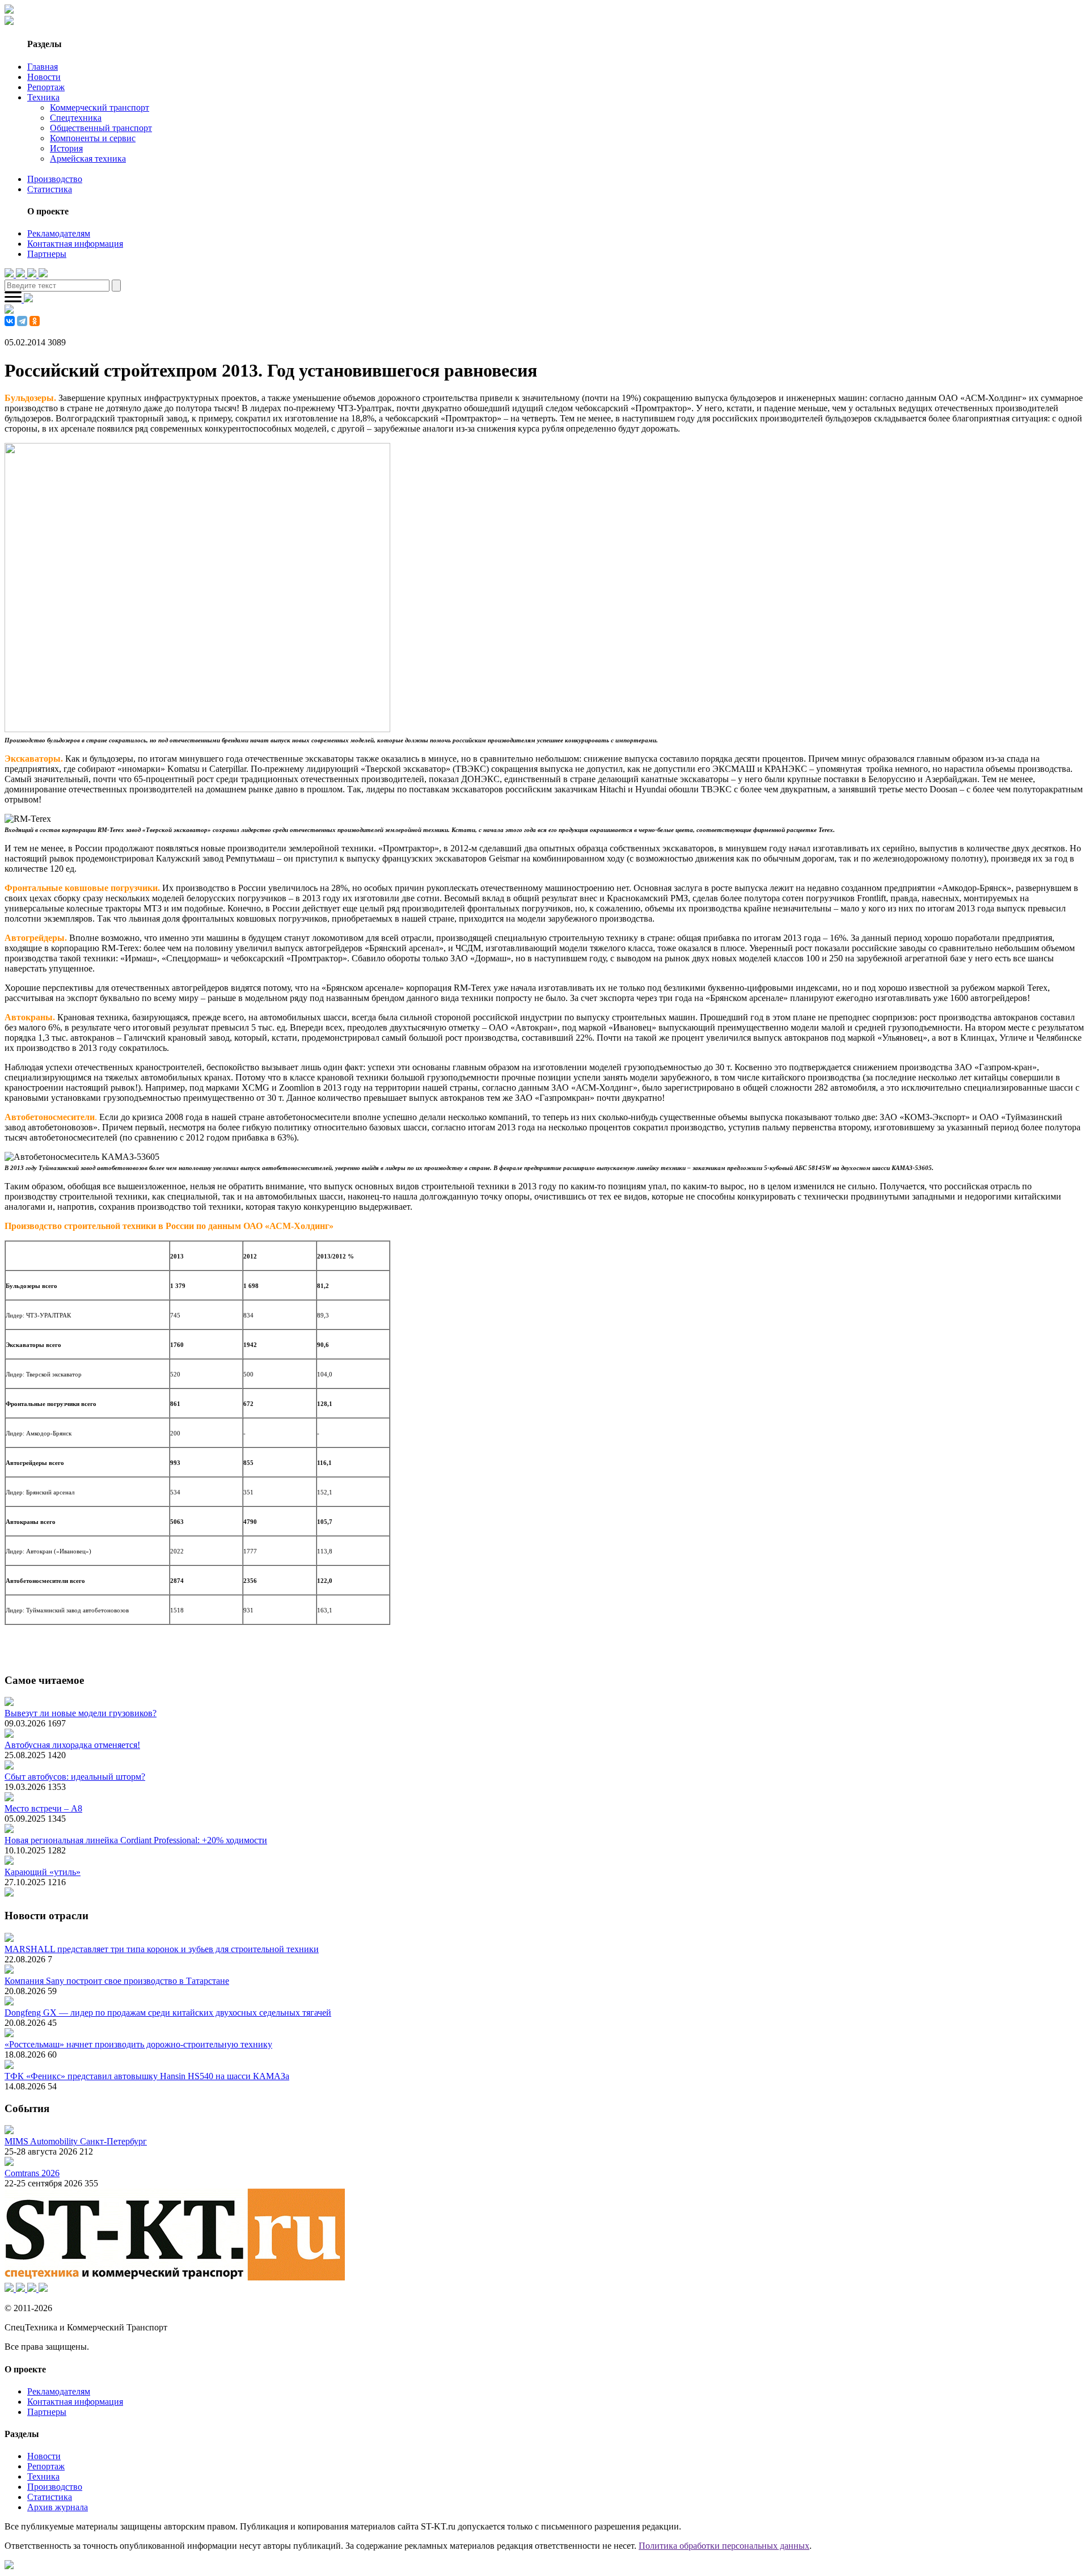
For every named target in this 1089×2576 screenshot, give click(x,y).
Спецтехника (76, 118)
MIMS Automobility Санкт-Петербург (76, 2141)
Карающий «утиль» (43, 1872)
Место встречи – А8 (43, 1808)
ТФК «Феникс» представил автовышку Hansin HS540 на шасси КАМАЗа (147, 2076)
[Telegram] (22, 321)
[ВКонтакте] (10, 321)
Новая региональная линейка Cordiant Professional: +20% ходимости (136, 1840)
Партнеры (47, 254)
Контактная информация (75, 244)
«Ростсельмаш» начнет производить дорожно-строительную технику (138, 2044)
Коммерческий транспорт (100, 107)
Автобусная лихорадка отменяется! (72, 1745)
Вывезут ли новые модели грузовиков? (81, 1713)
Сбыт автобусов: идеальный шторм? (75, 1777)
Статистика (50, 189)
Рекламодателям (59, 233)
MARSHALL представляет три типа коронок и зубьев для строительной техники (162, 1949)
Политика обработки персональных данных (724, 2546)
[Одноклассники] (35, 321)
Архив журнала (58, 2507)
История (66, 148)
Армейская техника (88, 159)
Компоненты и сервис (93, 138)
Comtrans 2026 (32, 2173)
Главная (43, 67)
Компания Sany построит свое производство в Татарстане (117, 1981)
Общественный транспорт (101, 128)
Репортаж (46, 87)
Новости (44, 77)
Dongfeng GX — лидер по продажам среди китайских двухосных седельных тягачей (168, 2013)
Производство (55, 179)
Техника (43, 97)
